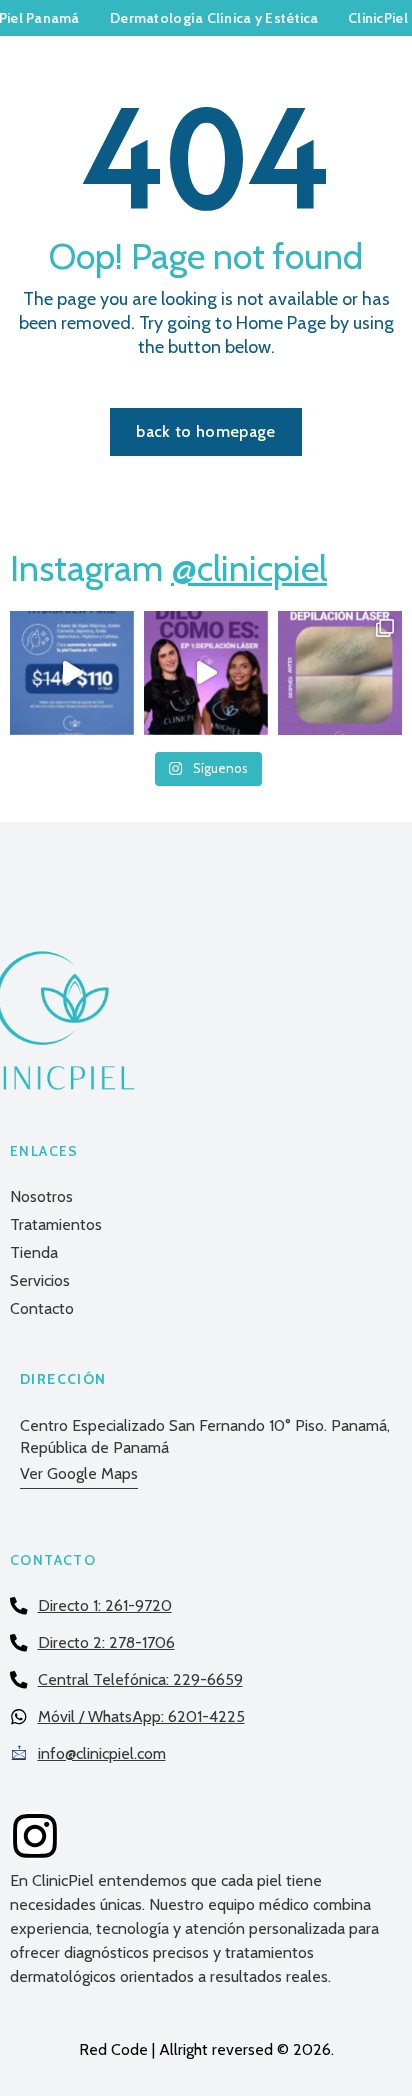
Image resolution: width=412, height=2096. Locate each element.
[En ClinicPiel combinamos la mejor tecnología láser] (340, 673)
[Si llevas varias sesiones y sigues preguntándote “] (206, 673)
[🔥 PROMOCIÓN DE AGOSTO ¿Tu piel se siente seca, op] (72, 673)
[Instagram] (35, 1836)
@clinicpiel (249, 568)
